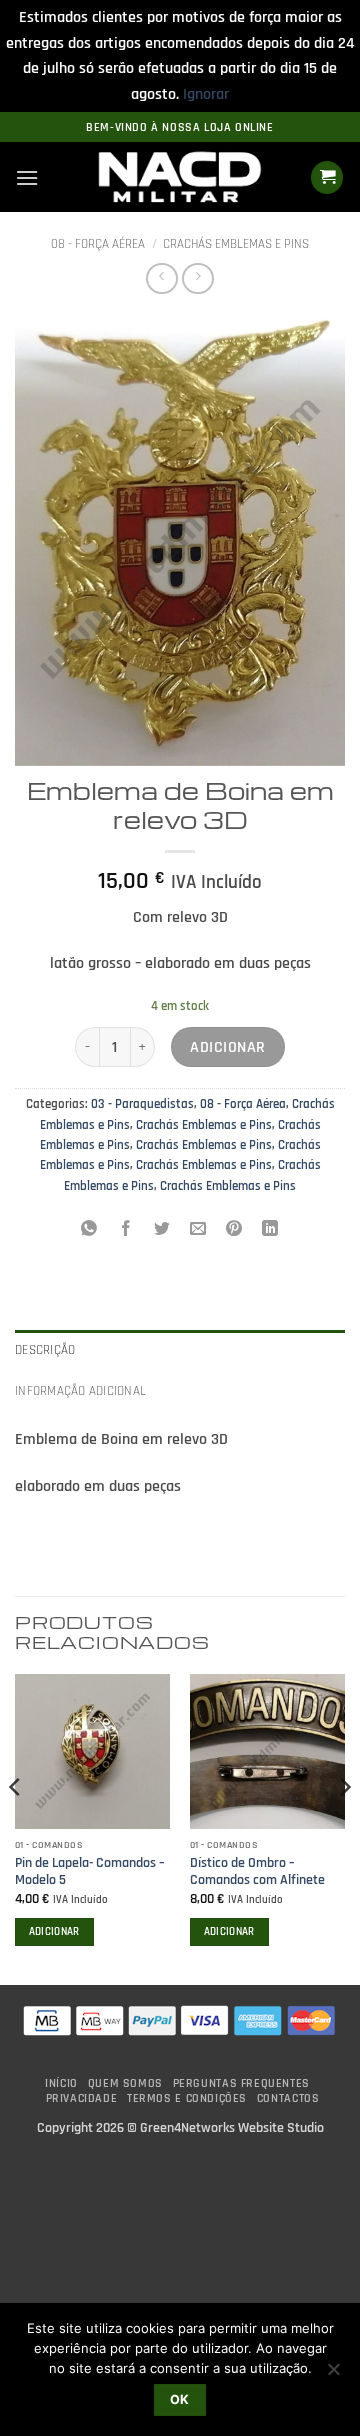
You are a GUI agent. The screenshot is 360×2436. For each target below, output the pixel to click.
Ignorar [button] (206, 94)
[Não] (333, 2375)
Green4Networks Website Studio (232, 2128)
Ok (180, 2399)
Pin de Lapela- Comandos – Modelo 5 (90, 1872)
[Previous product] (197, 278)
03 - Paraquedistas (142, 1104)
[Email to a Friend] (198, 1230)
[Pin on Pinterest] (234, 1230)
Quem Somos (125, 2083)
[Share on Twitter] (161, 1230)
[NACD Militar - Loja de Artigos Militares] (180, 178)
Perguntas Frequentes (241, 2083)
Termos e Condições (187, 2098)
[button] (27, 177)
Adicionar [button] (54, 1932)
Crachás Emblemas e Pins (236, 244)
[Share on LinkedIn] (270, 1230)
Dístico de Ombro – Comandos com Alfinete (257, 1872)
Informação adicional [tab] (80, 1391)
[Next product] (161, 278)
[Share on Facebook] (125, 1230)
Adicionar (227, 1047)
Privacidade (82, 2098)
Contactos (288, 2098)
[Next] (344, 1827)
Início (61, 2083)
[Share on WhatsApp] (89, 1230)
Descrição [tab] (45, 1350)
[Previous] (16, 1827)
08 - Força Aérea (98, 244)
